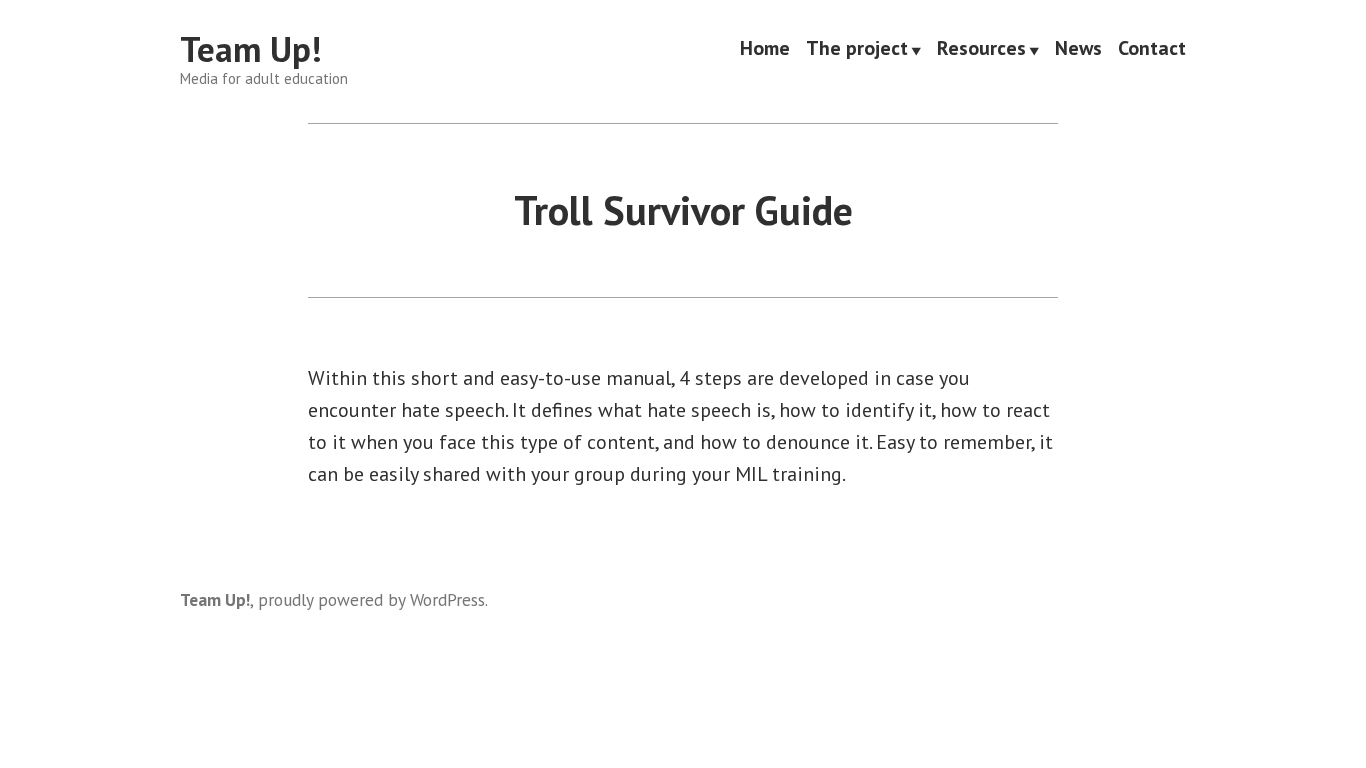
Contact (1152, 50)
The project (857, 50)
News (1078, 50)
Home (765, 50)
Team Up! (251, 49)
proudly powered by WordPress (371, 599)
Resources (981, 50)
